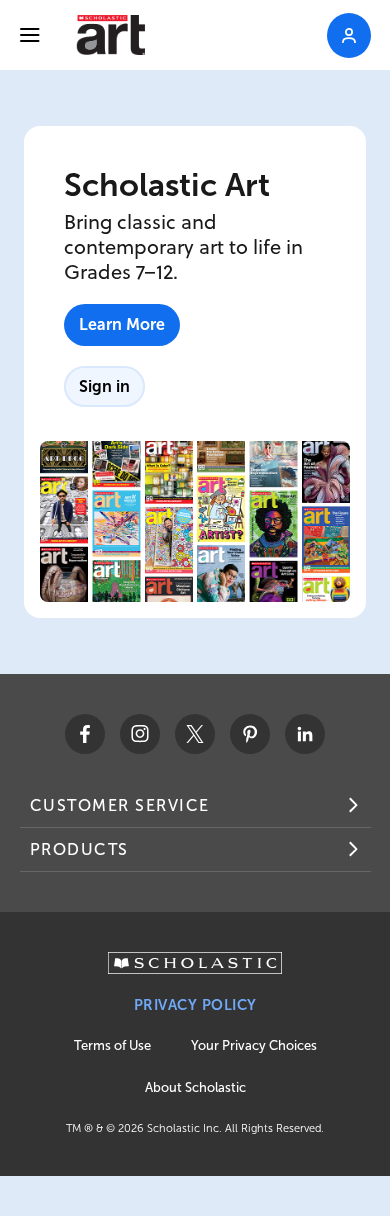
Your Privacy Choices (254, 1045)
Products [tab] (79, 849)
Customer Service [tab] (120, 805)
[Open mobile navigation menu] (30, 35)
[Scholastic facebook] (85, 734)
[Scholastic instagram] (140, 734)
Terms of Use (112, 1045)
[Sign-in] (349, 35)
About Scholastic (195, 1087)
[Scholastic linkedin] (305, 734)
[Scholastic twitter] (195, 734)
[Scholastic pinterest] (250, 734)
